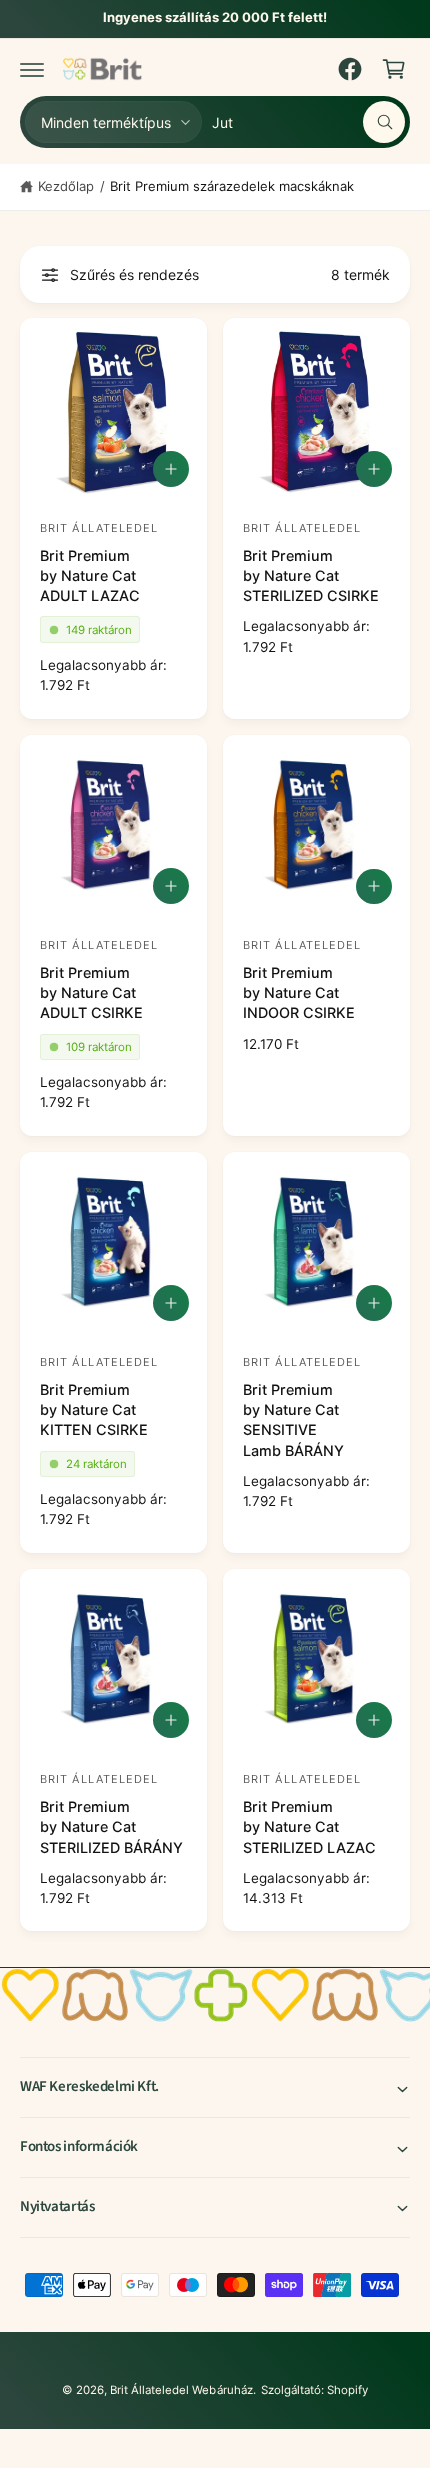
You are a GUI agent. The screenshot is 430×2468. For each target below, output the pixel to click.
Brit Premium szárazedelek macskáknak (232, 186)
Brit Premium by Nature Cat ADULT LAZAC (90, 575)
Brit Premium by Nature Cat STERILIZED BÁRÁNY (111, 1826)
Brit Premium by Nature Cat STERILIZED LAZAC (309, 1826)
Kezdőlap (66, 186)
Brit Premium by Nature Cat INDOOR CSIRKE (299, 992)
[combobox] (308, 122)
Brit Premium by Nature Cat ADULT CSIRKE (91, 992)
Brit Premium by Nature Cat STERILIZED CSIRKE (311, 575)
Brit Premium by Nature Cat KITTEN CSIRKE (94, 1409)
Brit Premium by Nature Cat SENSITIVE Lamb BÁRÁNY (293, 1419)
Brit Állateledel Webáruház (181, 2390)
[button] (32, 69)
